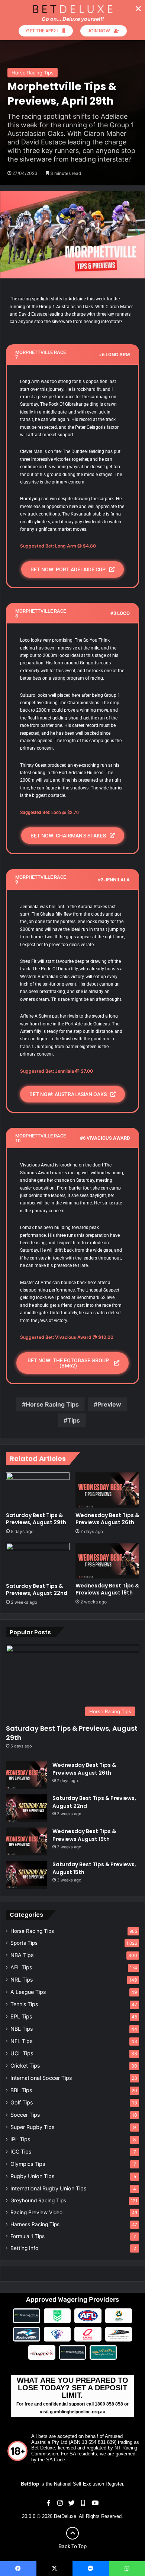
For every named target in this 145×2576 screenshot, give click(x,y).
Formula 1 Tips (28, 2236)
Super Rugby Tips (32, 2127)
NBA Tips (22, 1955)
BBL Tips (21, 2090)
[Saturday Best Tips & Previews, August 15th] (26, 1875)
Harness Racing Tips (35, 2224)
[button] (138, 9)
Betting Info (24, 2248)
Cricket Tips (25, 2066)
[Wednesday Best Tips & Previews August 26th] (107, 1490)
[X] (55, 2569)
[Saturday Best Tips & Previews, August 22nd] (38, 1561)
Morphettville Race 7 (41, 355)
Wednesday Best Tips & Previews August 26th (107, 1519)
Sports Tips (24, 1943)
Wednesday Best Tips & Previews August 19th (107, 1589)
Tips (74, 1420)
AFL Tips (21, 1967)
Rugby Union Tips (32, 2176)
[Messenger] (91, 2569)
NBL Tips (22, 2029)
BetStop (30, 2484)
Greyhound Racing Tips (38, 2200)
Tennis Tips (24, 2004)
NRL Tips (22, 1980)
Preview (109, 1404)
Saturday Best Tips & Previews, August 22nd (37, 1589)
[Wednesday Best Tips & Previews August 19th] (107, 1561)
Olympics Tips (28, 2164)
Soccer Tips (25, 2115)
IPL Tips (20, 2139)
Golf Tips (22, 2102)
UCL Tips (22, 2053)
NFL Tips (21, 2041)
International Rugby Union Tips (48, 2188)
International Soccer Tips (41, 2078)
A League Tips (28, 1992)
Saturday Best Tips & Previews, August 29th (36, 1519)
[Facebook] (18, 2569)
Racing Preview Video (36, 2212)
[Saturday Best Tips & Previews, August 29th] (38, 1490)
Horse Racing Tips (33, 73)
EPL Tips (21, 2016)
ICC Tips (21, 2152)
